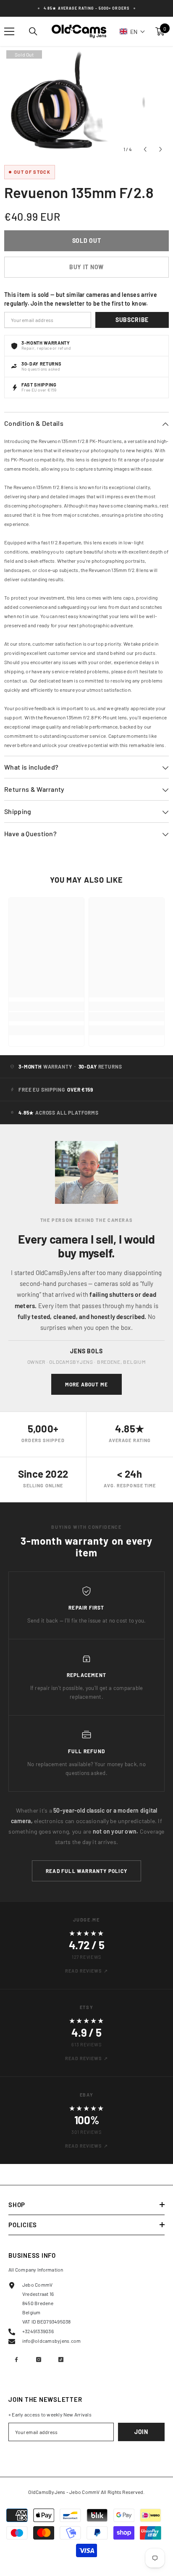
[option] (86, 103)
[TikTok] (61, 2360)
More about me (87, 1384)
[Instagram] (39, 2360)
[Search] (33, 31)
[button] (132, 31)
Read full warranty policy (86, 1871)
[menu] (9, 31)
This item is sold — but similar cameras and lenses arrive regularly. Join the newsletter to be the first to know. (81, 299)
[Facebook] (16, 2360)
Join (141, 2432)
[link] (46, 1017)
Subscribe (132, 320)
